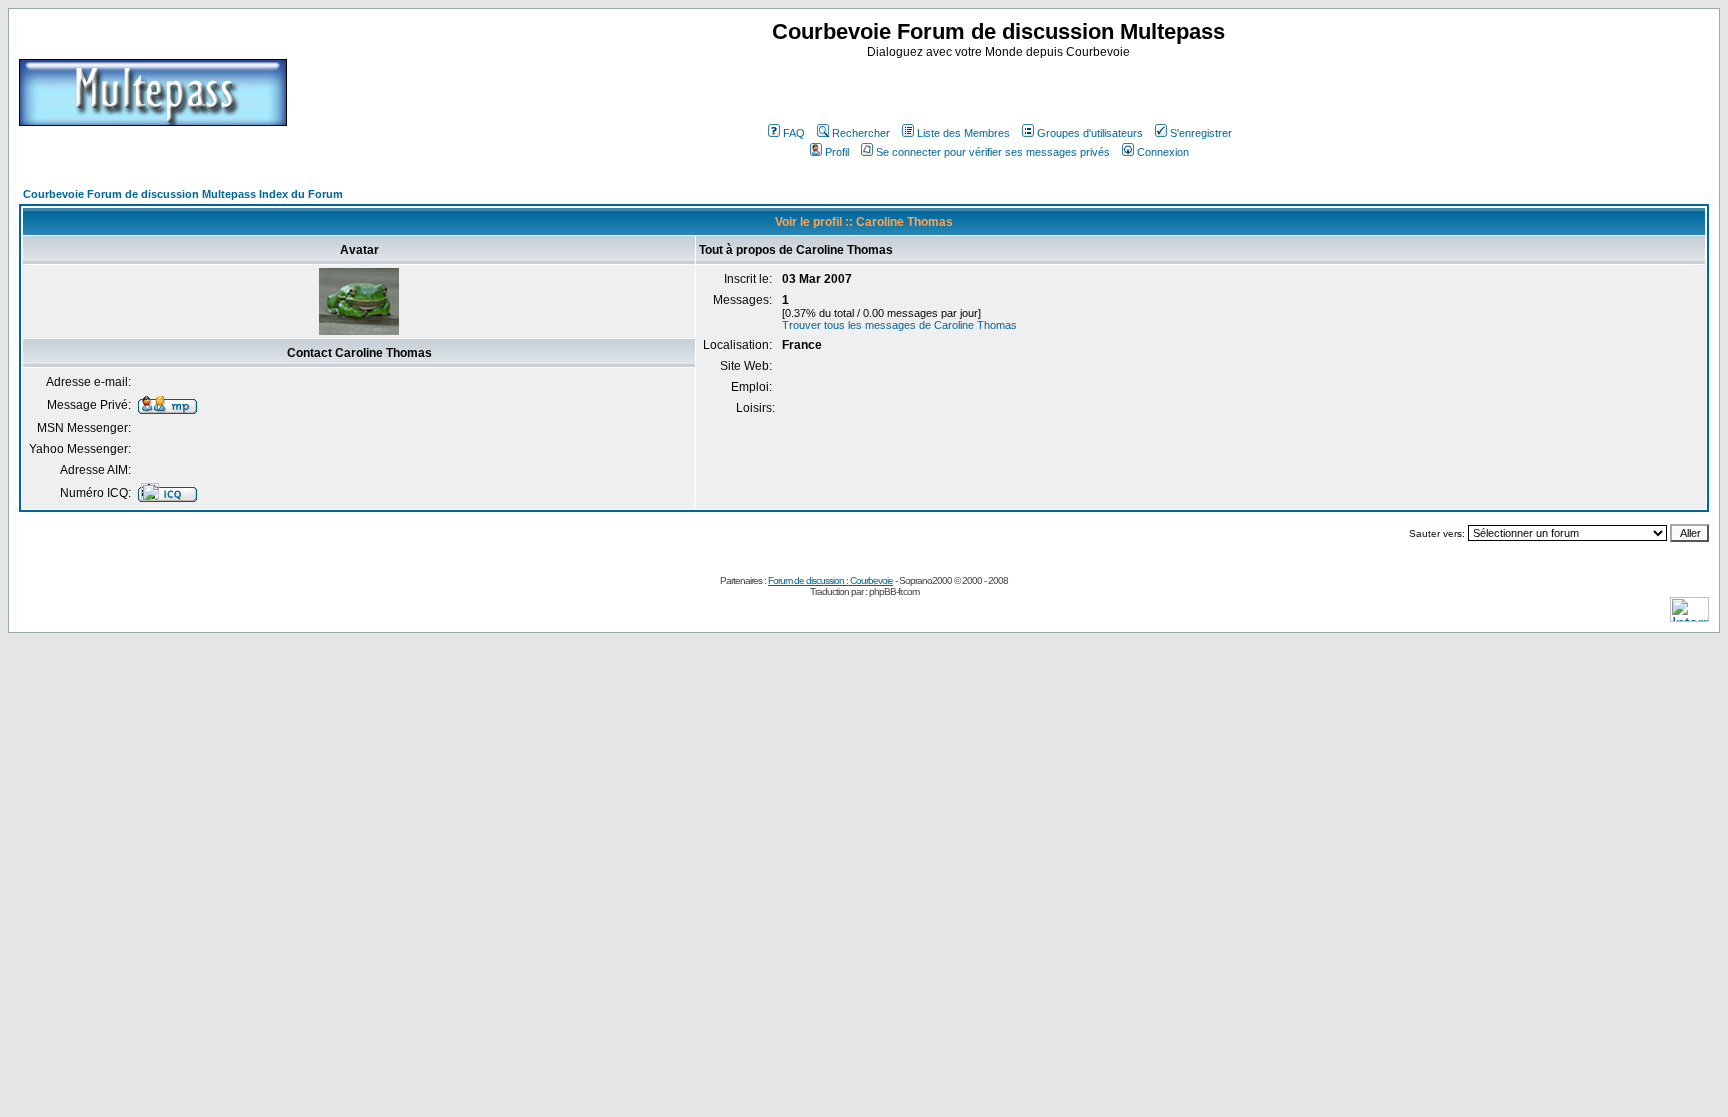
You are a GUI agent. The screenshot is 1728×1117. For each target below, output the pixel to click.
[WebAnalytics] (1689, 616)
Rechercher (861, 133)
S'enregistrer (1201, 133)
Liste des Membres (963, 133)
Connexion (1163, 152)
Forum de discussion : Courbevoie (830, 580)
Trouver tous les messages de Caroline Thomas (899, 325)
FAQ (794, 133)
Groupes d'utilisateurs (1090, 133)
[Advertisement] (1001, 89)
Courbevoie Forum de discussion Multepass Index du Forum (183, 194)
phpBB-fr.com (894, 591)
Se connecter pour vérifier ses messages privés (993, 152)
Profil (837, 152)
